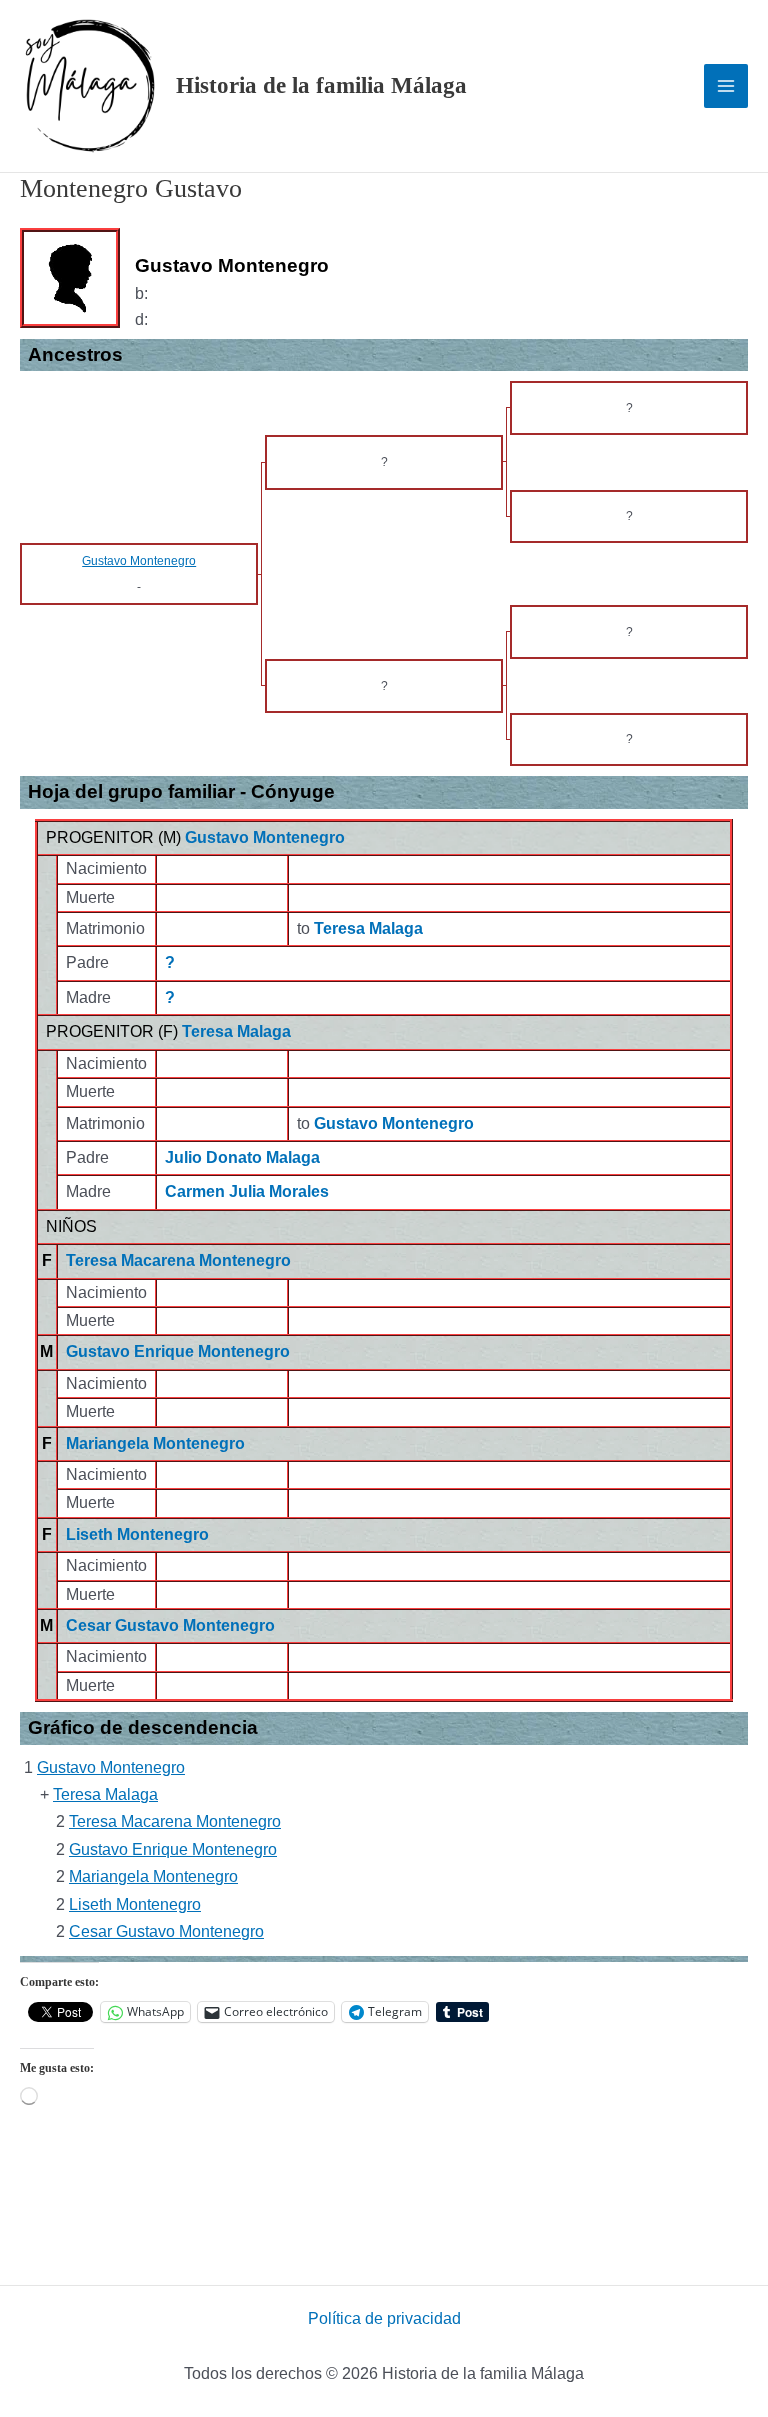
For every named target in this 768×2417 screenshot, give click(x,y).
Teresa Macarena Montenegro (178, 1260)
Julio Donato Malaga (242, 1157)
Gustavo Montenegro (265, 837)
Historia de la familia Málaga (321, 85)
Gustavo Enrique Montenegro (178, 1351)
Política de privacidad (384, 2318)
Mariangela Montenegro (155, 1443)
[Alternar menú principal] (726, 86)
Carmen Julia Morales (247, 1191)
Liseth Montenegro (137, 1534)
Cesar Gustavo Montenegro (170, 1625)
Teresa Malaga (236, 1031)
